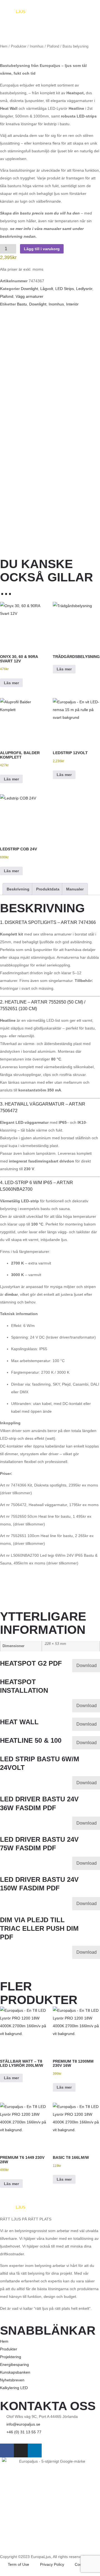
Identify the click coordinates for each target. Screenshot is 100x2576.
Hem (4, 46)
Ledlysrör (84, 289)
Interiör (72, 304)
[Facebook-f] (7, 2450)
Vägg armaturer (29, 296)
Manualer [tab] (75, 889)
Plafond (53, 46)
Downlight (29, 289)
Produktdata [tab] (48, 889)
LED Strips (65, 289)
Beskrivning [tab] (18, 889)
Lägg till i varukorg (42, 249)
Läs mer (11, 683)
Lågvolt (47, 289)
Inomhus (37, 46)
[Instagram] (21, 2450)
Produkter (19, 46)
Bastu (22, 304)
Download (87, 1665)
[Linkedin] (35, 2450)
